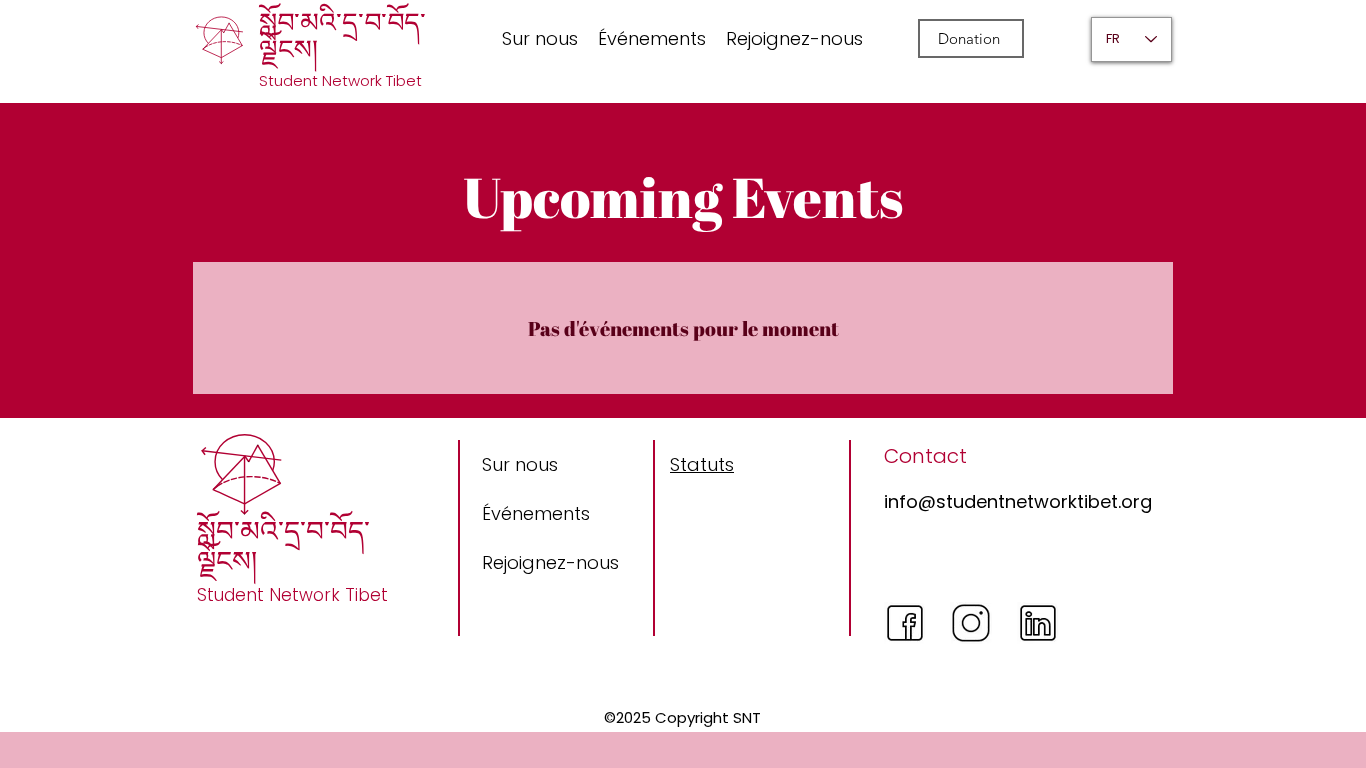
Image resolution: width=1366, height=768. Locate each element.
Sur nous (520, 464)
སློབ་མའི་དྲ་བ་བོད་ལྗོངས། (342, 36)
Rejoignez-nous (550, 562)
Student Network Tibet (340, 80)
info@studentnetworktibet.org (1018, 501)
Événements (536, 513)
